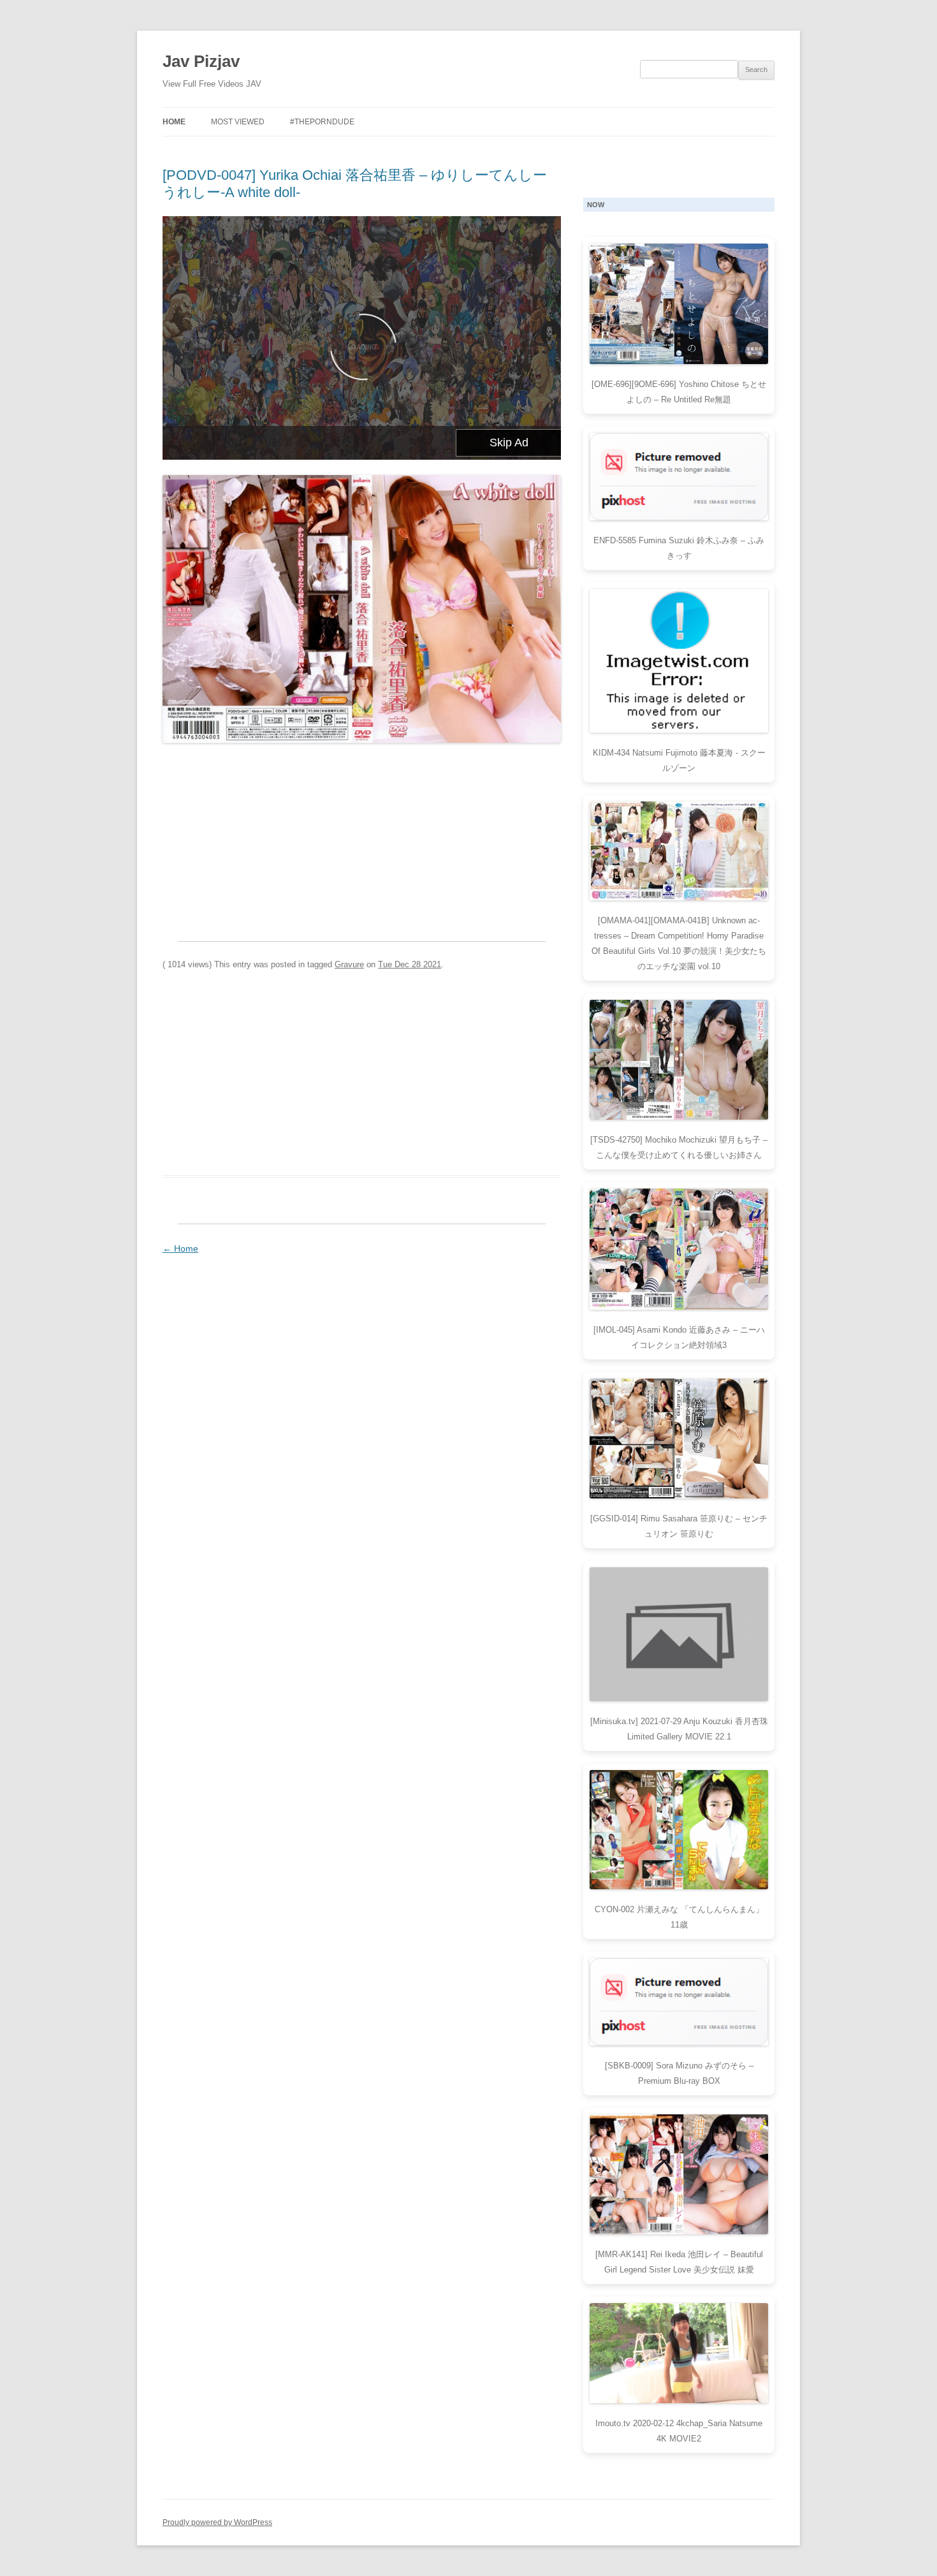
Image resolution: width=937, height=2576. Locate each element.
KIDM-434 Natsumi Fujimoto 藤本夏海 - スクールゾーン (679, 760)
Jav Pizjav (201, 61)
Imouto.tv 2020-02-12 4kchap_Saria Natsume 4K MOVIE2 (679, 2431)
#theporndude (322, 122)
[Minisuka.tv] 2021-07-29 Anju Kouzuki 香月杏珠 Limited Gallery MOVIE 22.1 (679, 1729)
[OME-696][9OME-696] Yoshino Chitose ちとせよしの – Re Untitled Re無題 (679, 392)
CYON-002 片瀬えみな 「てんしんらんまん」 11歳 (679, 1917)
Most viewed (238, 122)
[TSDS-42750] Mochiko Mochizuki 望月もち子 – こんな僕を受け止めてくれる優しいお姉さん (679, 1147)
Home (174, 122)
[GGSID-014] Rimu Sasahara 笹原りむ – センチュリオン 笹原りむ (679, 1526)
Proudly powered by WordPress (217, 2522)
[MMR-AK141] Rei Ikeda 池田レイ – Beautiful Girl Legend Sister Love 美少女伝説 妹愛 (679, 2262)
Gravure (349, 964)
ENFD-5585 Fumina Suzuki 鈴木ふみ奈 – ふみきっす (679, 548)
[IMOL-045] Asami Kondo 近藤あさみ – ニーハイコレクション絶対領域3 (679, 1337)
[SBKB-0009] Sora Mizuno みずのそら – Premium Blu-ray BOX (679, 2073)
